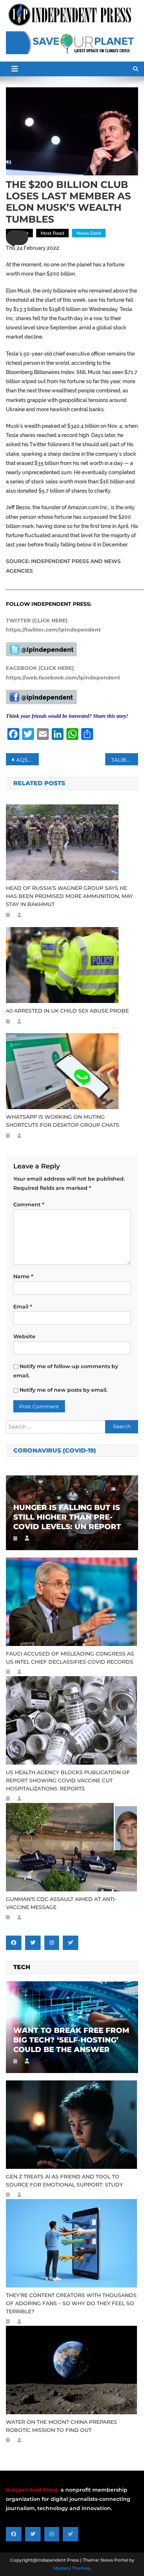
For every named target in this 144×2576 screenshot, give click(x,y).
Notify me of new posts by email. (64, 1390)
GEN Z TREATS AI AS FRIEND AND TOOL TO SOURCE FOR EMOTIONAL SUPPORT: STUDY (64, 2181)
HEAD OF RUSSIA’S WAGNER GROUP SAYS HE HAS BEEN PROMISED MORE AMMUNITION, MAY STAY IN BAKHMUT (69, 896)
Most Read (52, 233)
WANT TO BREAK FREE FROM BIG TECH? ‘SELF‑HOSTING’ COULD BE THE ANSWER (71, 2040)
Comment (29, 1205)
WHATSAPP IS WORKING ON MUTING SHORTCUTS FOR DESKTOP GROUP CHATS (63, 1121)
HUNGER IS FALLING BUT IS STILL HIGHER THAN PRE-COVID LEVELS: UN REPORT (67, 1517)
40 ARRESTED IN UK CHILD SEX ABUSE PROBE (67, 1011)
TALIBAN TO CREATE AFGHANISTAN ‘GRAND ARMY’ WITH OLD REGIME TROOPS (125, 760)
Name (23, 1276)
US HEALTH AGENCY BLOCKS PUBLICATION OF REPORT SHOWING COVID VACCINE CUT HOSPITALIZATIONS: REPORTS (68, 1780)
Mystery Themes (71, 2568)
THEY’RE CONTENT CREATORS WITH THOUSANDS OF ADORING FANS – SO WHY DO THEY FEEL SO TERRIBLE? (71, 2303)
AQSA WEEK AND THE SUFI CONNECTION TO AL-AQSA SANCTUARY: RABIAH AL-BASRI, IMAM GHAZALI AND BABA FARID (28, 760)
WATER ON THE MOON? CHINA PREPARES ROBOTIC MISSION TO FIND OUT (61, 2426)
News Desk (89, 233)
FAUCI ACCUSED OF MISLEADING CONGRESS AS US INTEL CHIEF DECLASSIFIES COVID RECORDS (70, 1658)
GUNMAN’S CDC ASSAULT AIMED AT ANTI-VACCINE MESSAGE (61, 1903)
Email (23, 1307)
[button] (17, 238)
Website (24, 1336)
